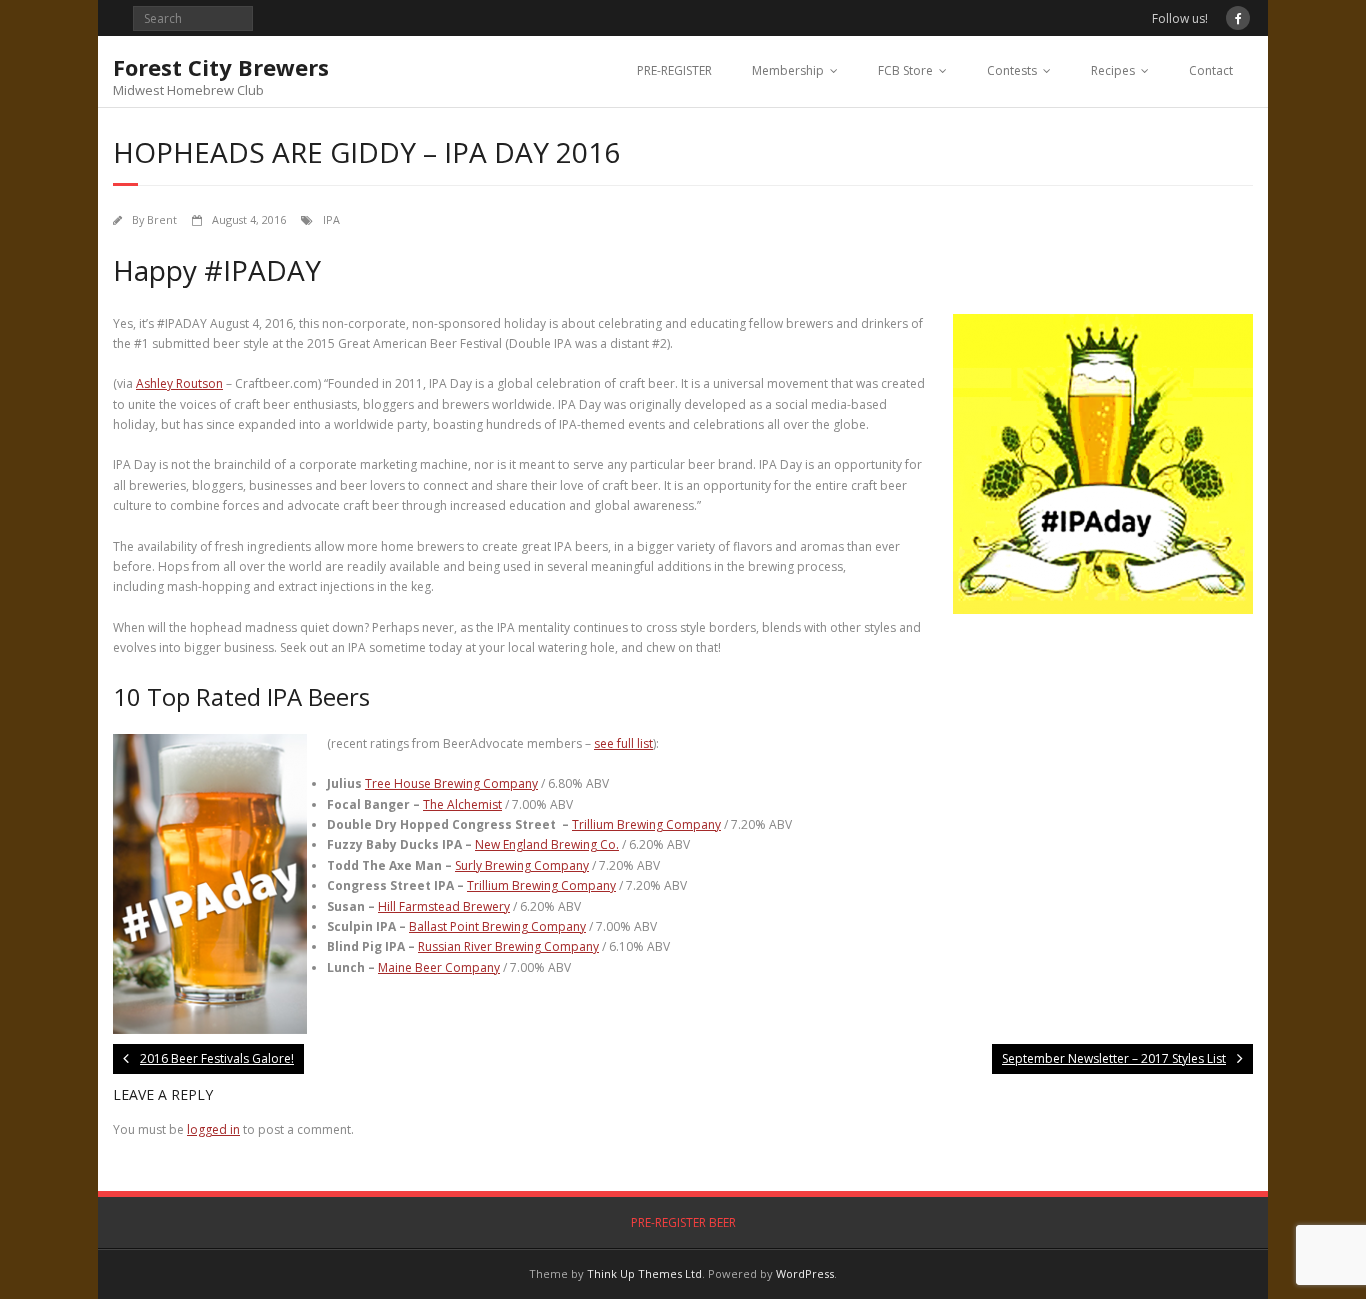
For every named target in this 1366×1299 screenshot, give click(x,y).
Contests (1012, 70)
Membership (788, 70)
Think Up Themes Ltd (644, 1273)
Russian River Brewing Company (508, 946)
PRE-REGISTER (674, 70)
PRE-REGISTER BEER (683, 1222)
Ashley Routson (179, 383)
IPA (331, 219)
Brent (162, 219)
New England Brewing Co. (547, 844)
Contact (1211, 70)
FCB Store (905, 70)
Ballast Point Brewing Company (497, 926)
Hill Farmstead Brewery (444, 906)
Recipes (1113, 70)
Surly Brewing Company (522, 865)
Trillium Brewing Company (646, 824)
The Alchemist (462, 804)
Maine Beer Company (439, 967)
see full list (623, 743)
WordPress (805, 1273)
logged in (213, 1129)
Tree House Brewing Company (451, 783)
